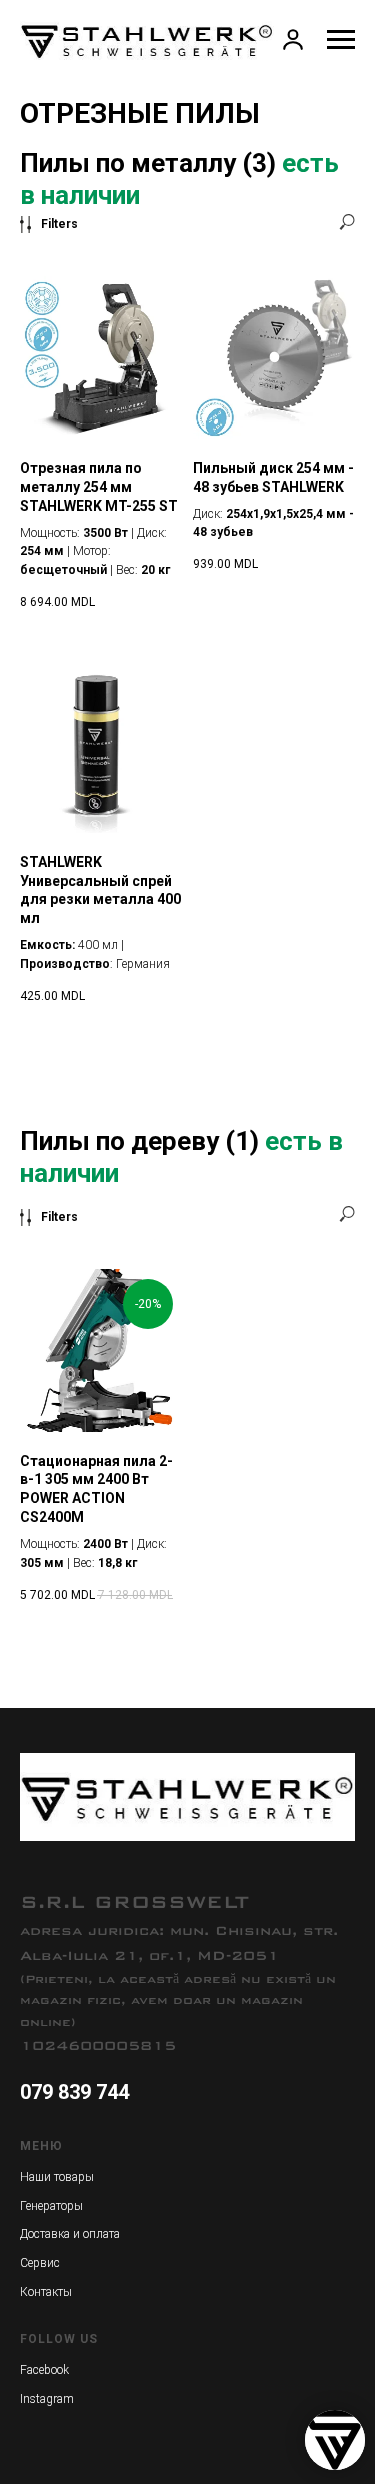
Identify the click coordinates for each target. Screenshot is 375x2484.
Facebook (44, 2370)
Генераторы (51, 2206)
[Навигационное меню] (341, 40)
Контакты (46, 2292)
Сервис (40, 2263)
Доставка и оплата (70, 2234)
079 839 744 (74, 2092)
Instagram (47, 2399)
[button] (293, 39)
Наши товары (57, 2177)
